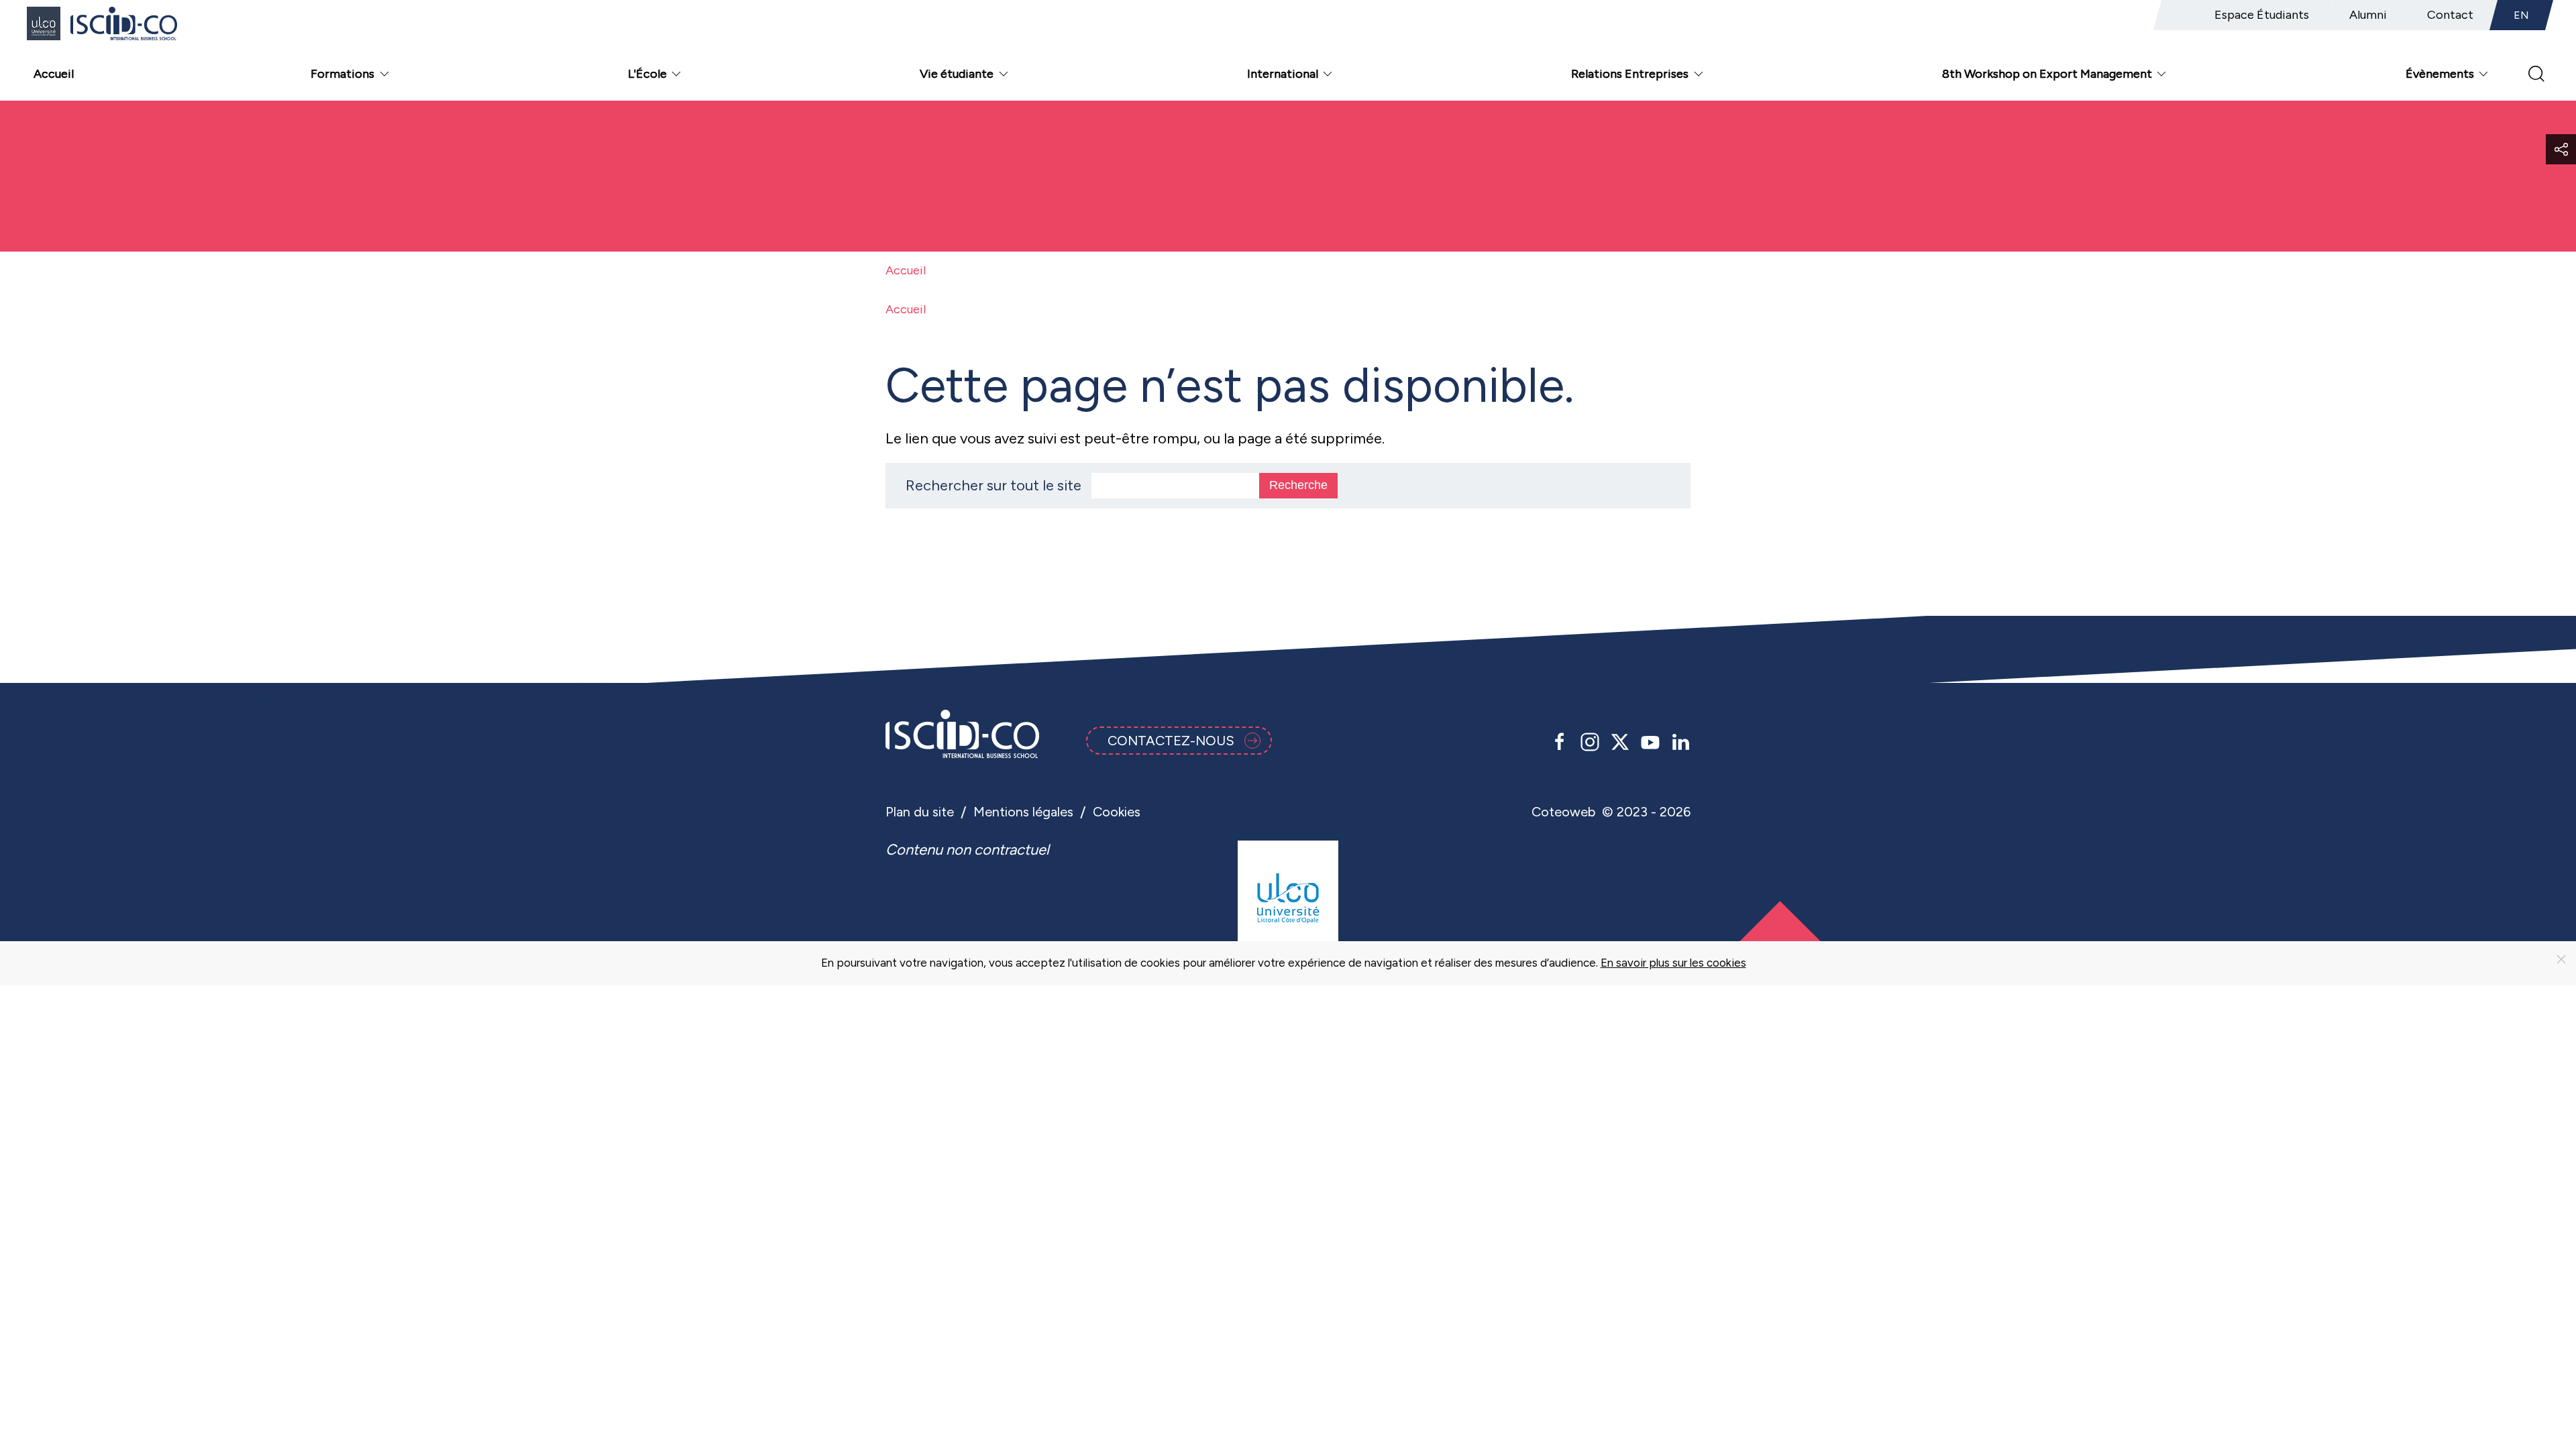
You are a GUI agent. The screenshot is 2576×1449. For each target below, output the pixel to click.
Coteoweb (1563, 812)
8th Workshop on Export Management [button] (2047, 74)
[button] (2561, 149)
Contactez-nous (1171, 741)
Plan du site (920, 812)
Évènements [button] (2440, 74)
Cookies (1117, 812)
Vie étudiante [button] (957, 74)
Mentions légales (1023, 812)
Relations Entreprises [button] (1630, 74)
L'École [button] (647, 74)
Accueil (54, 74)
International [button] (1283, 74)
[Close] (2561, 959)
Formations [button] (342, 74)
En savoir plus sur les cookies (1673, 963)
